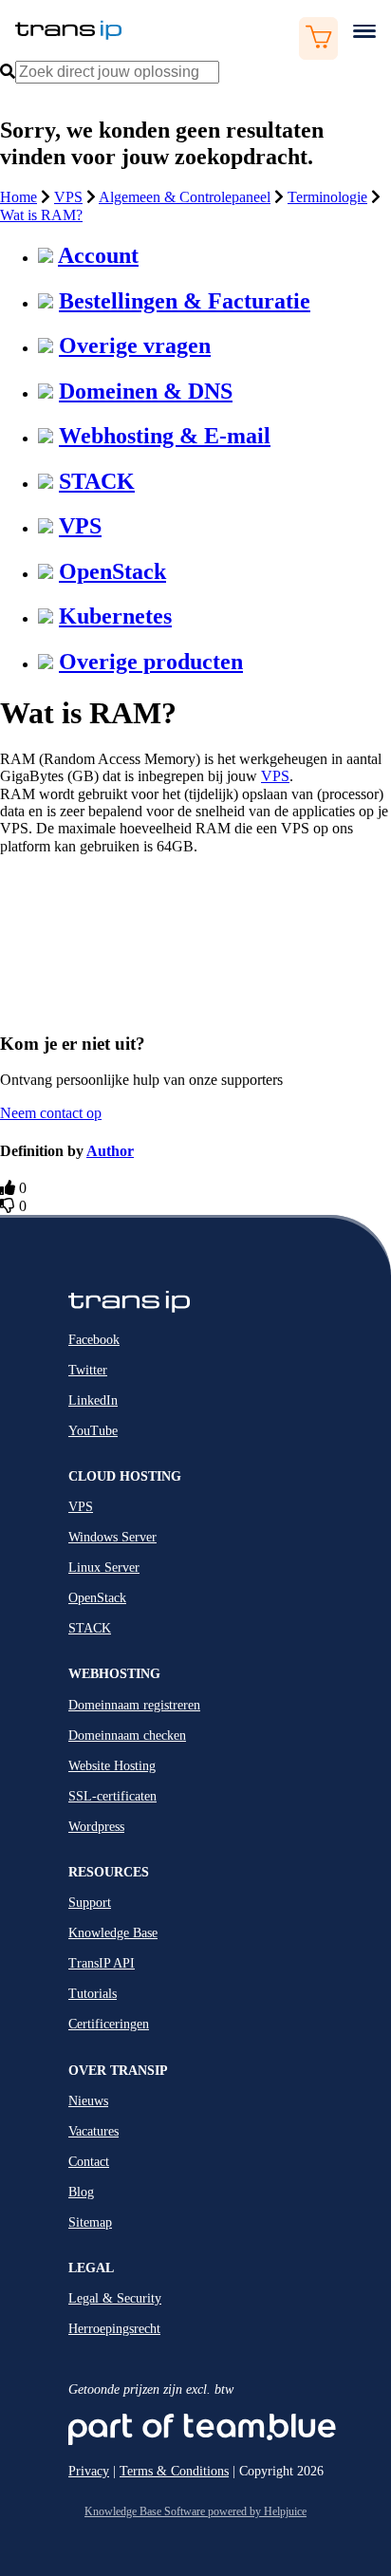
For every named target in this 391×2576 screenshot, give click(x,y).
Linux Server (104, 1568)
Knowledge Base (113, 1933)
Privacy (89, 2471)
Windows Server (112, 1537)
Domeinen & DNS (146, 391)
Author (110, 1151)
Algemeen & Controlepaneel (185, 197)
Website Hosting (112, 1766)
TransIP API (102, 1963)
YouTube (93, 1431)
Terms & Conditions (174, 2471)
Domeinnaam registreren (134, 1705)
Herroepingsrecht (114, 2329)
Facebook (94, 1340)
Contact (89, 2162)
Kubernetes (115, 616)
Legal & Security (115, 2298)
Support (90, 1903)
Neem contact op (51, 1113)
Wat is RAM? (41, 215)
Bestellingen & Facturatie (185, 301)
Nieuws (88, 2101)
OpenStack (112, 571)
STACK (97, 481)
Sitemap (90, 2222)
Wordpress (96, 1827)
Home (19, 197)
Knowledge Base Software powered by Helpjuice (195, 2511)
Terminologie (327, 197)
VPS (68, 197)
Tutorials (93, 1994)
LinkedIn (93, 1400)
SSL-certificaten (112, 1796)
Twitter (88, 1370)
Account (98, 255)
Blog (81, 2192)
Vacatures (93, 2131)
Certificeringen (109, 2024)
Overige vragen (135, 345)
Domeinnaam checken (127, 1736)
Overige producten (151, 662)
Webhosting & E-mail (165, 436)
